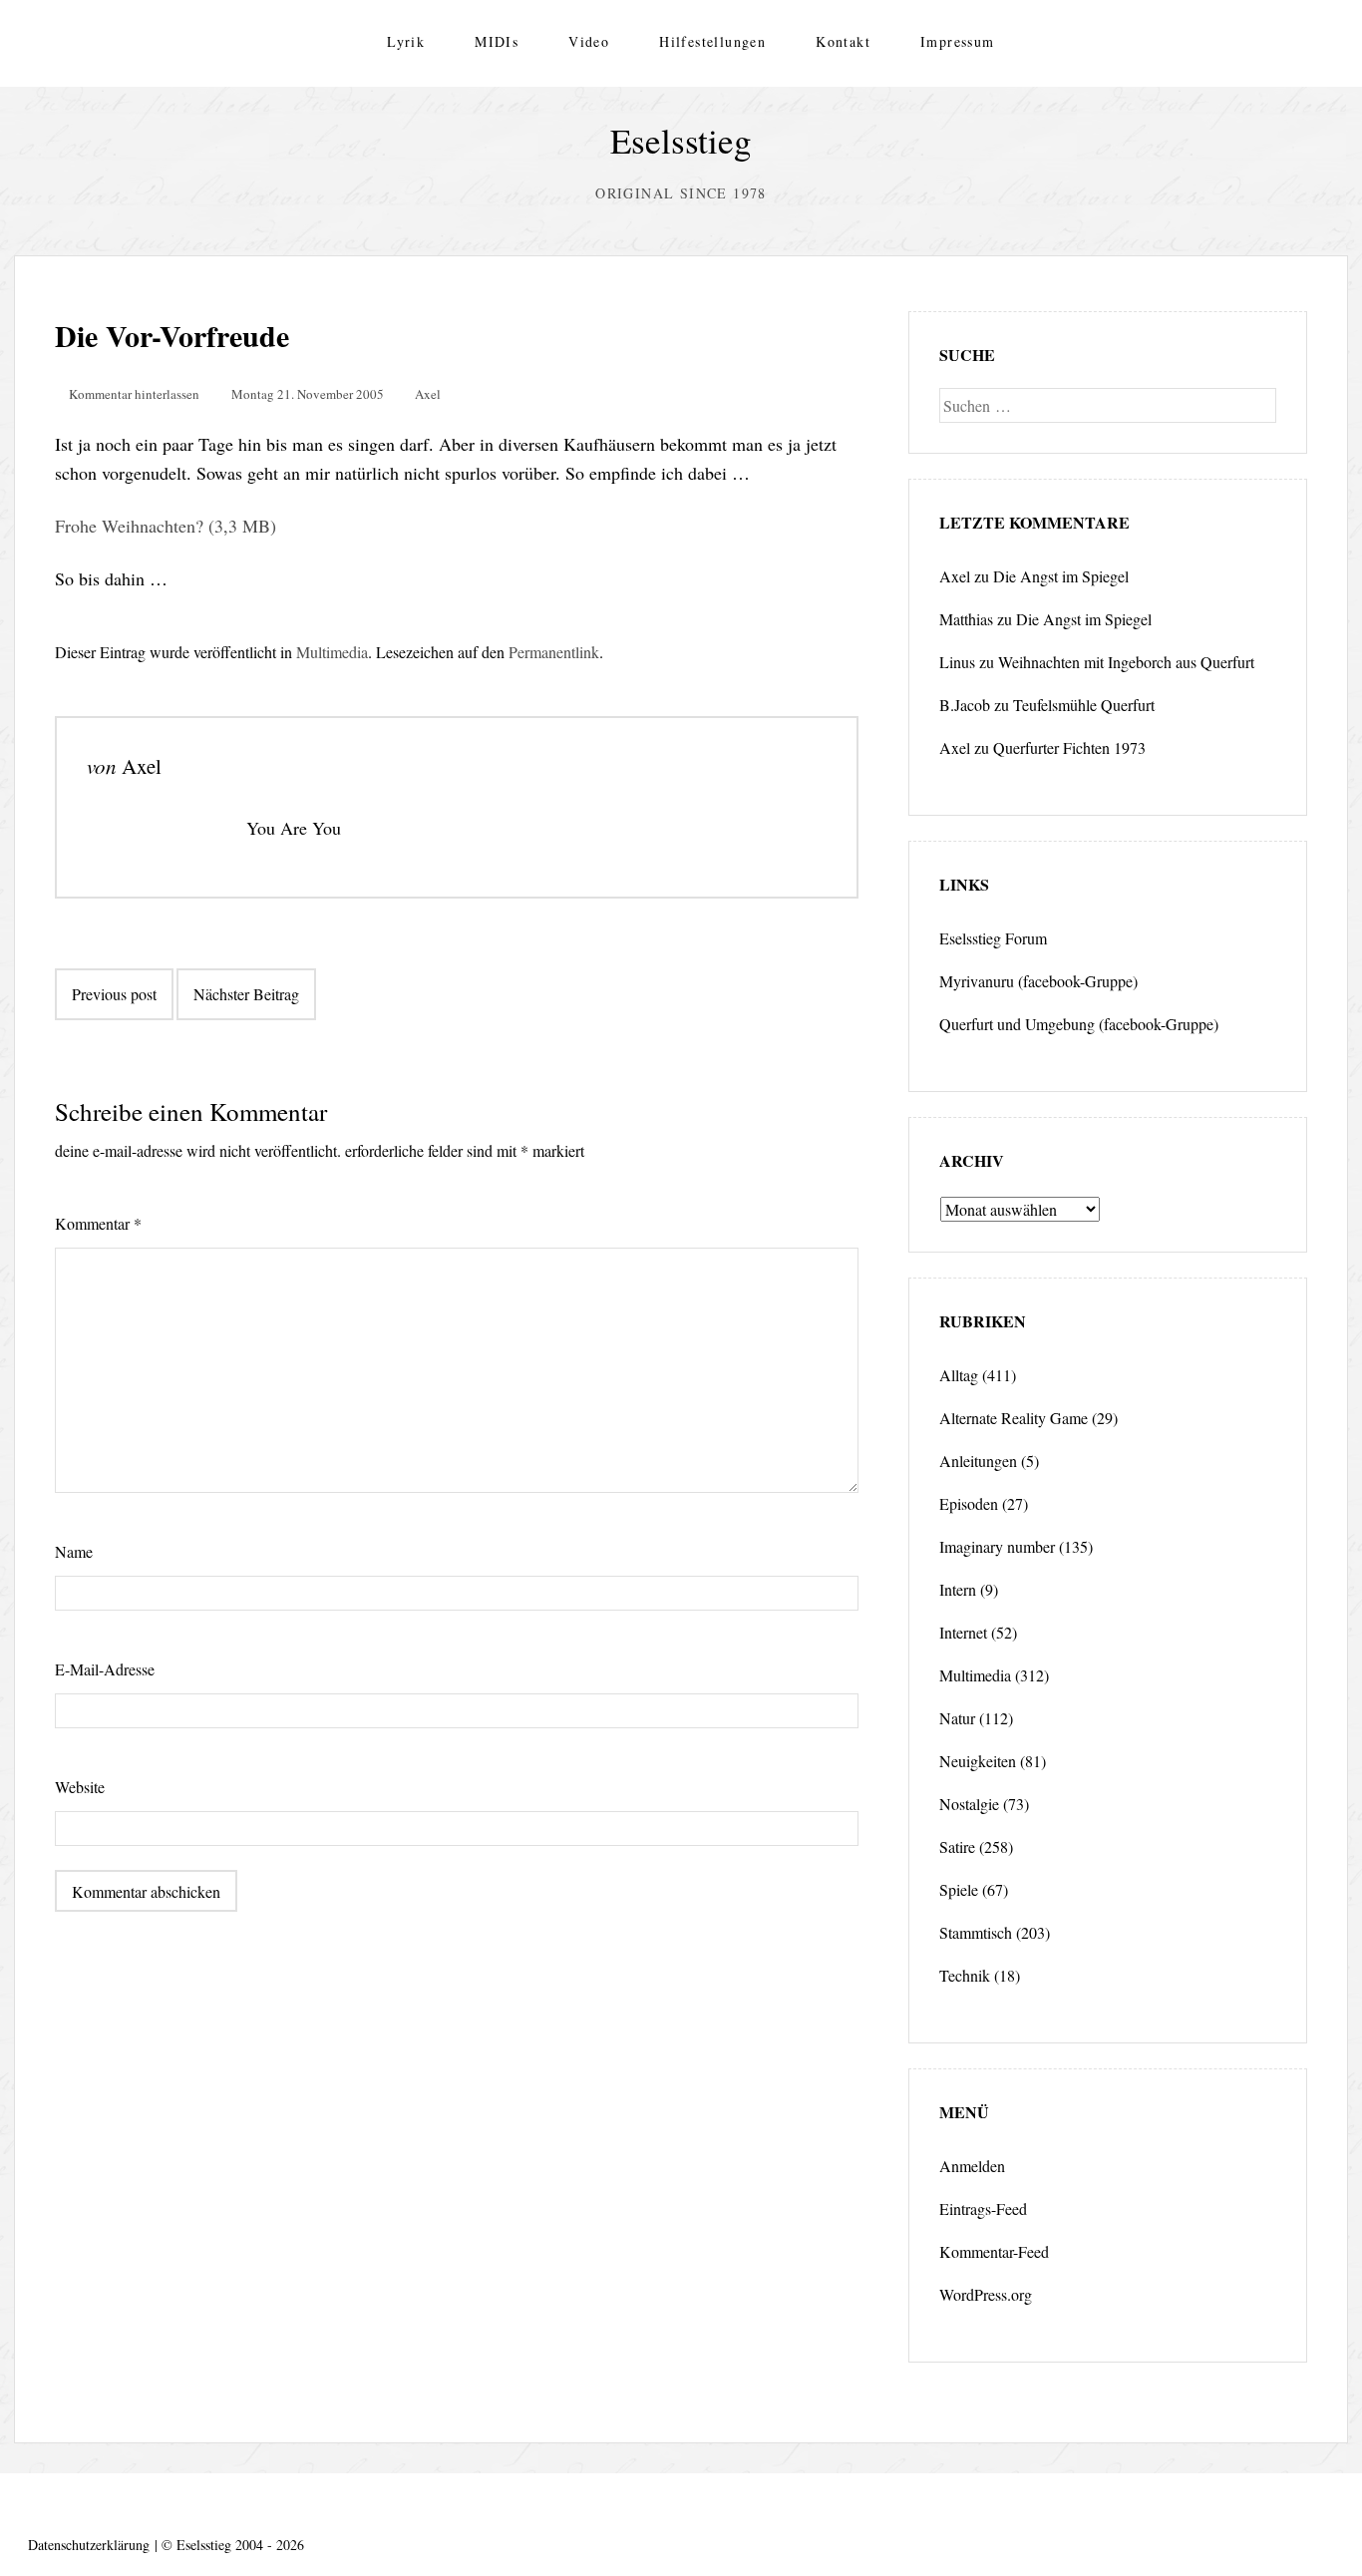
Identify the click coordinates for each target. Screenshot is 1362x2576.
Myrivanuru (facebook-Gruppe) (1038, 981)
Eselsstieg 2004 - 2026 (240, 2545)
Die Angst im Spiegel (1061, 576)
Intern (958, 1589)
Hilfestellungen (712, 41)
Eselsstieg (681, 140)
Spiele (959, 1889)
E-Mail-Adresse (105, 1669)
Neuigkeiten (978, 1761)
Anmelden (972, 2166)
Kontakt (843, 41)
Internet (963, 1632)
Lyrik (406, 41)
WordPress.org (986, 2294)
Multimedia (332, 652)
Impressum (958, 41)
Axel (428, 394)
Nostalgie (969, 1804)
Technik (965, 1975)
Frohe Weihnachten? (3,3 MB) (166, 526)
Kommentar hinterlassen (134, 394)
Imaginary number (997, 1546)
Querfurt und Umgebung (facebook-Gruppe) (1079, 1024)
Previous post (114, 994)
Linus (957, 662)
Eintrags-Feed (983, 2208)
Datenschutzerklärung (89, 2545)
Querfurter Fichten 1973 (1069, 747)
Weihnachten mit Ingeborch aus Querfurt (1126, 662)
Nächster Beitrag (246, 994)
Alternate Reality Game (1014, 1418)
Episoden (969, 1503)
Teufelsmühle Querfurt (1084, 705)
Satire (957, 1846)
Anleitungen (978, 1461)
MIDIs (497, 41)
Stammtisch (976, 1932)
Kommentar (98, 1223)
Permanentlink (554, 652)
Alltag (959, 1375)
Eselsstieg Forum (993, 938)
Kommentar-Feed (994, 2251)
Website (80, 1787)
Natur (957, 1718)
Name (74, 1551)
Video (589, 41)
